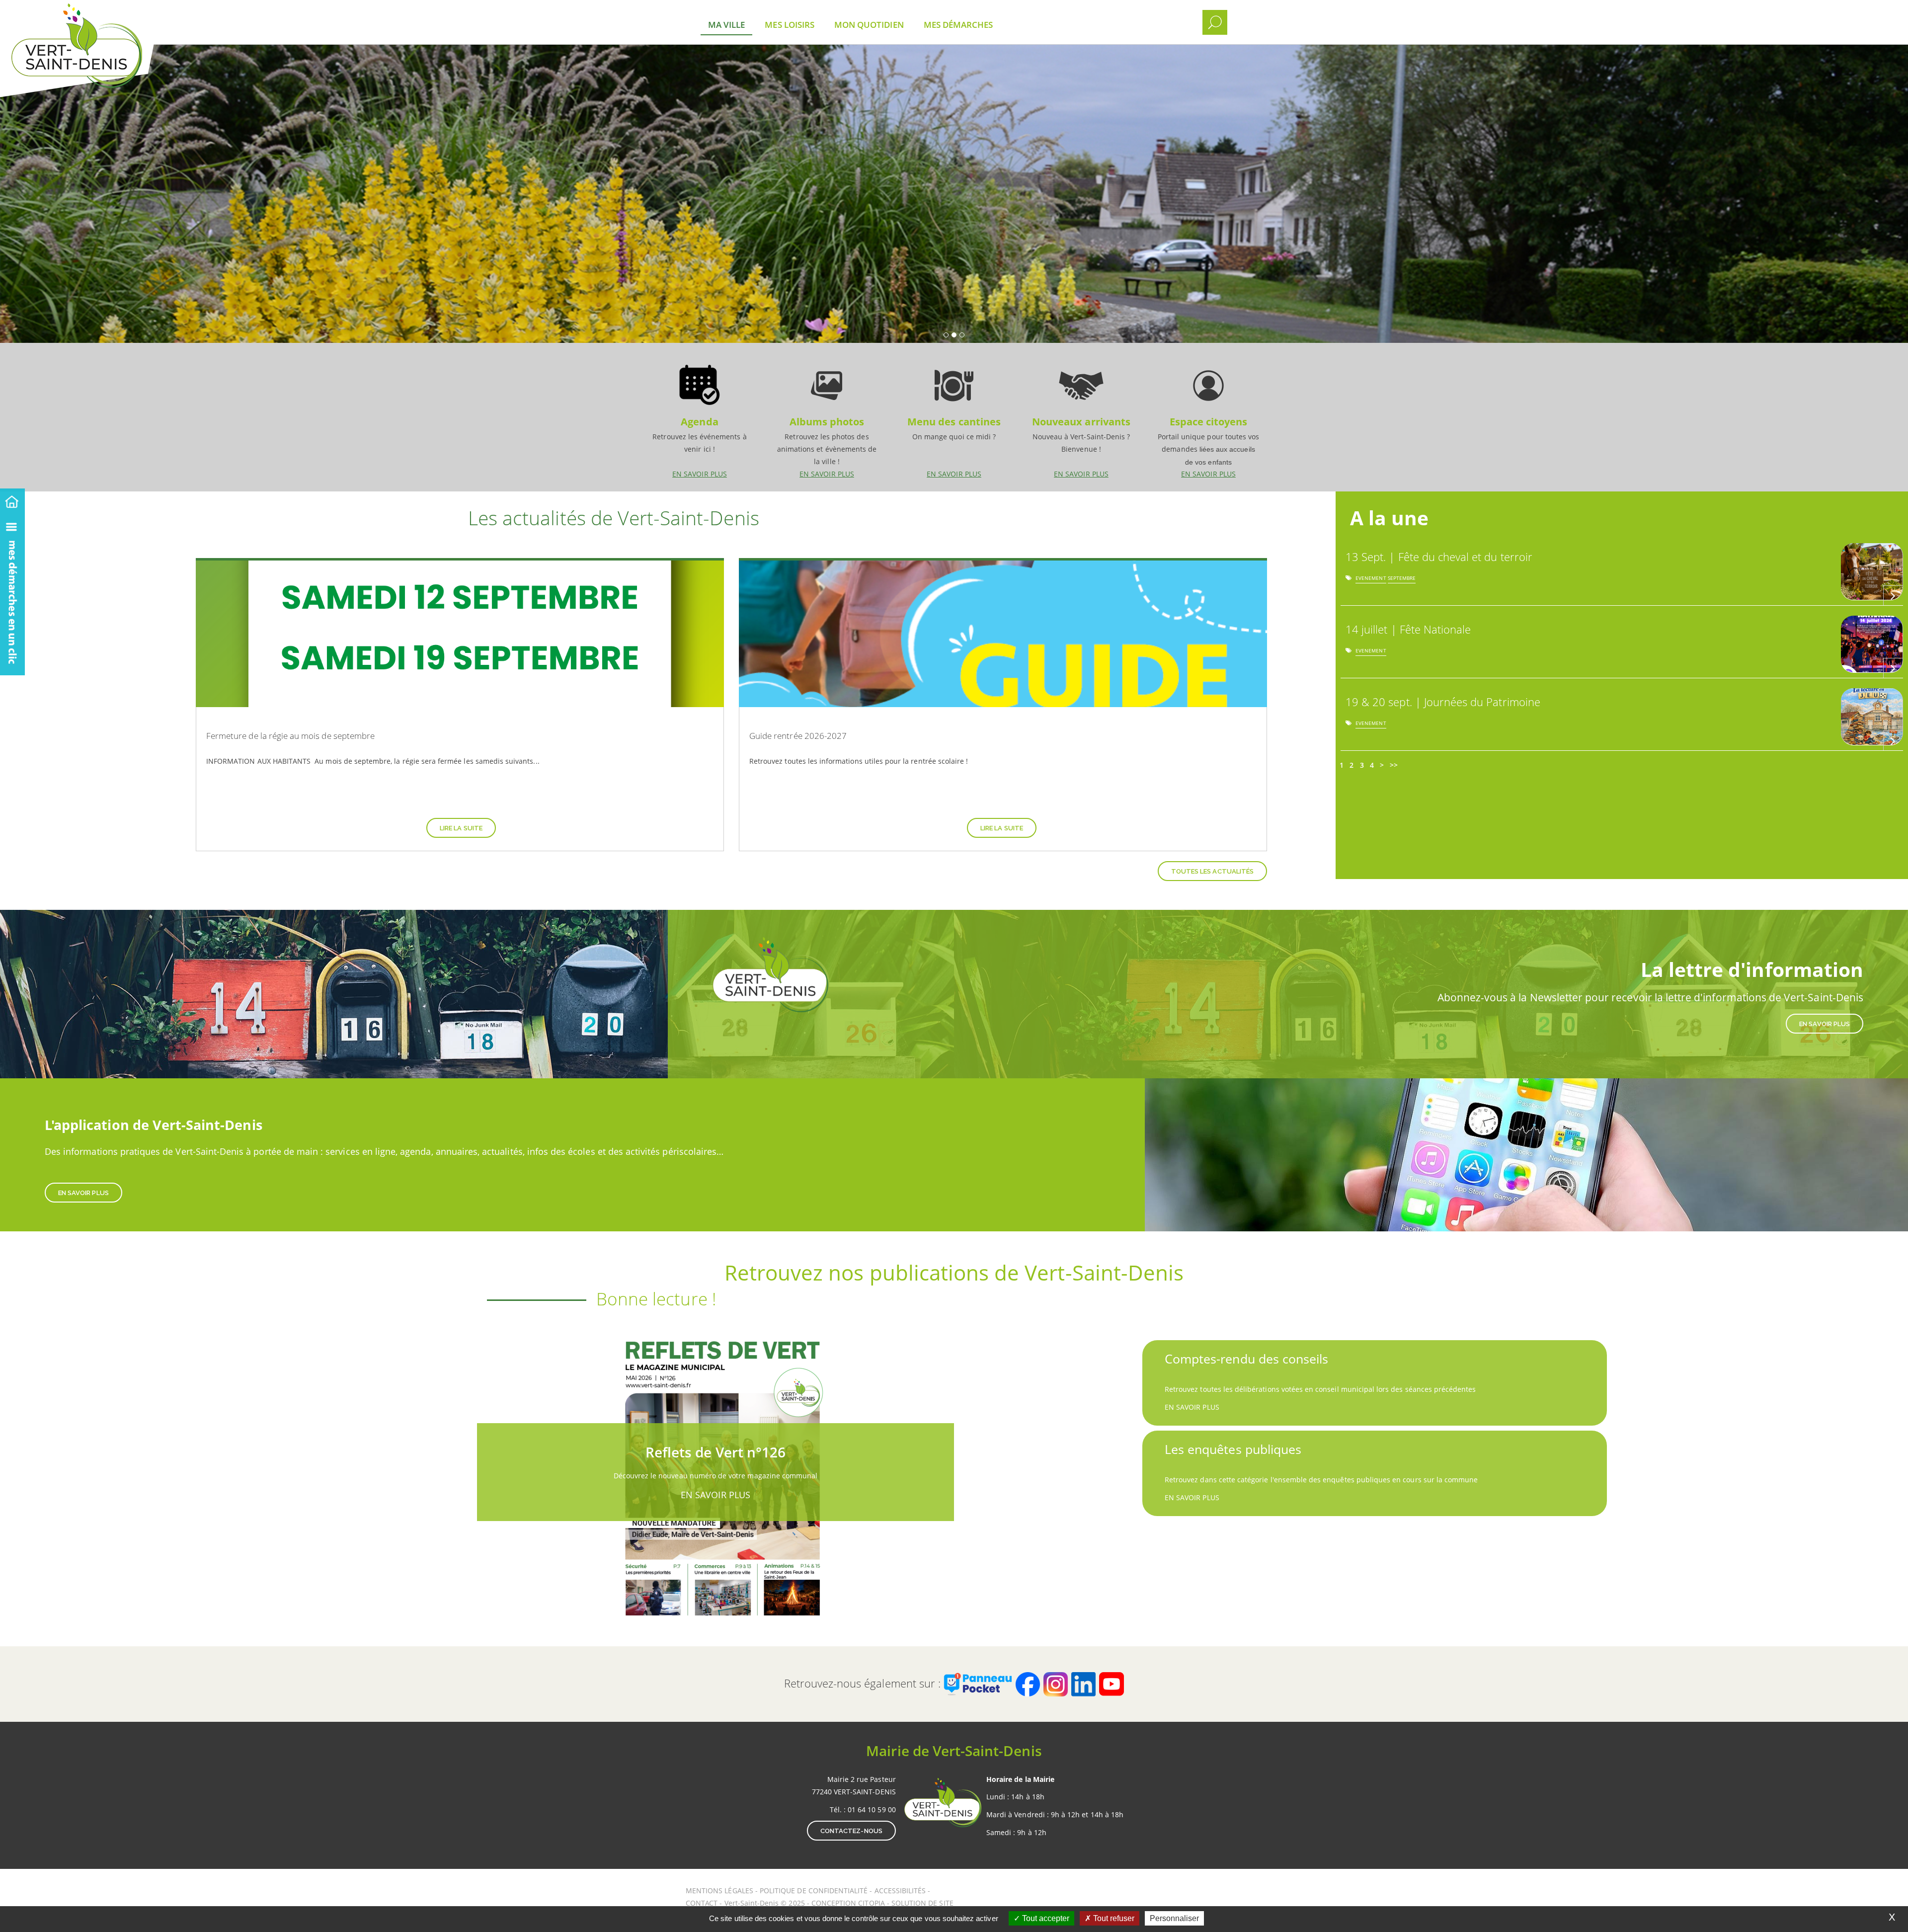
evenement (1371, 580)
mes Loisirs (790, 25)
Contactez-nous (851, 1831)
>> (1394, 765)
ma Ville (726, 25)
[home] (12, 500)
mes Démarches (958, 25)
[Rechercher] (1215, 22)
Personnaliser (1174, 1918)
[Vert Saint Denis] (103, 15)
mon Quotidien (869, 25)
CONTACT (702, 1903)
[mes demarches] (12, 594)
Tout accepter (1045, 1918)
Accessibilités (901, 1891)
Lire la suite (461, 828)
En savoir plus (700, 417)
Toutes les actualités (1212, 871)
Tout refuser (1113, 1918)
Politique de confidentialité (814, 1891)
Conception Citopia (848, 1903)
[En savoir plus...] (1893, 595)
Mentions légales (720, 1891)
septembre (1402, 580)
